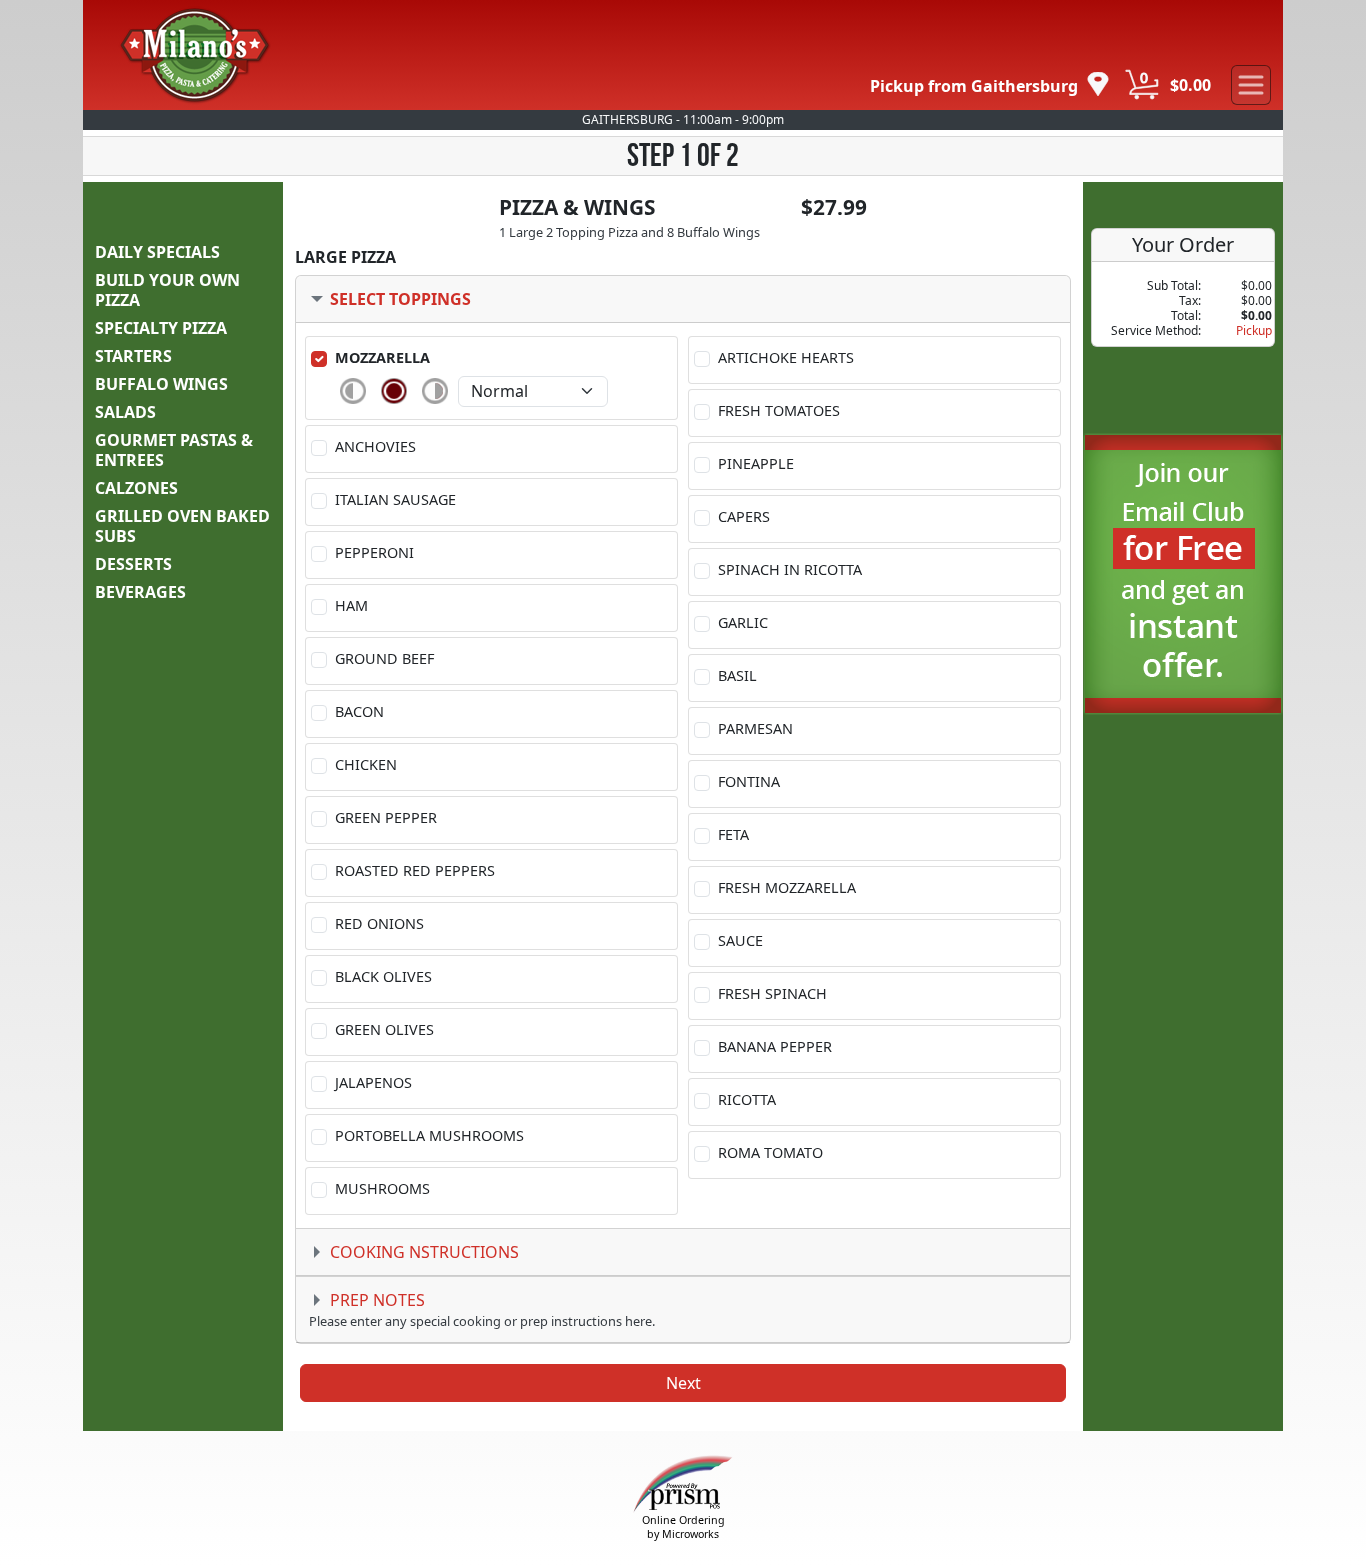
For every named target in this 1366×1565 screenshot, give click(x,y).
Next (683, 1383)
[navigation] (990, 85)
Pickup (1254, 330)
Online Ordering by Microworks (683, 1526)
